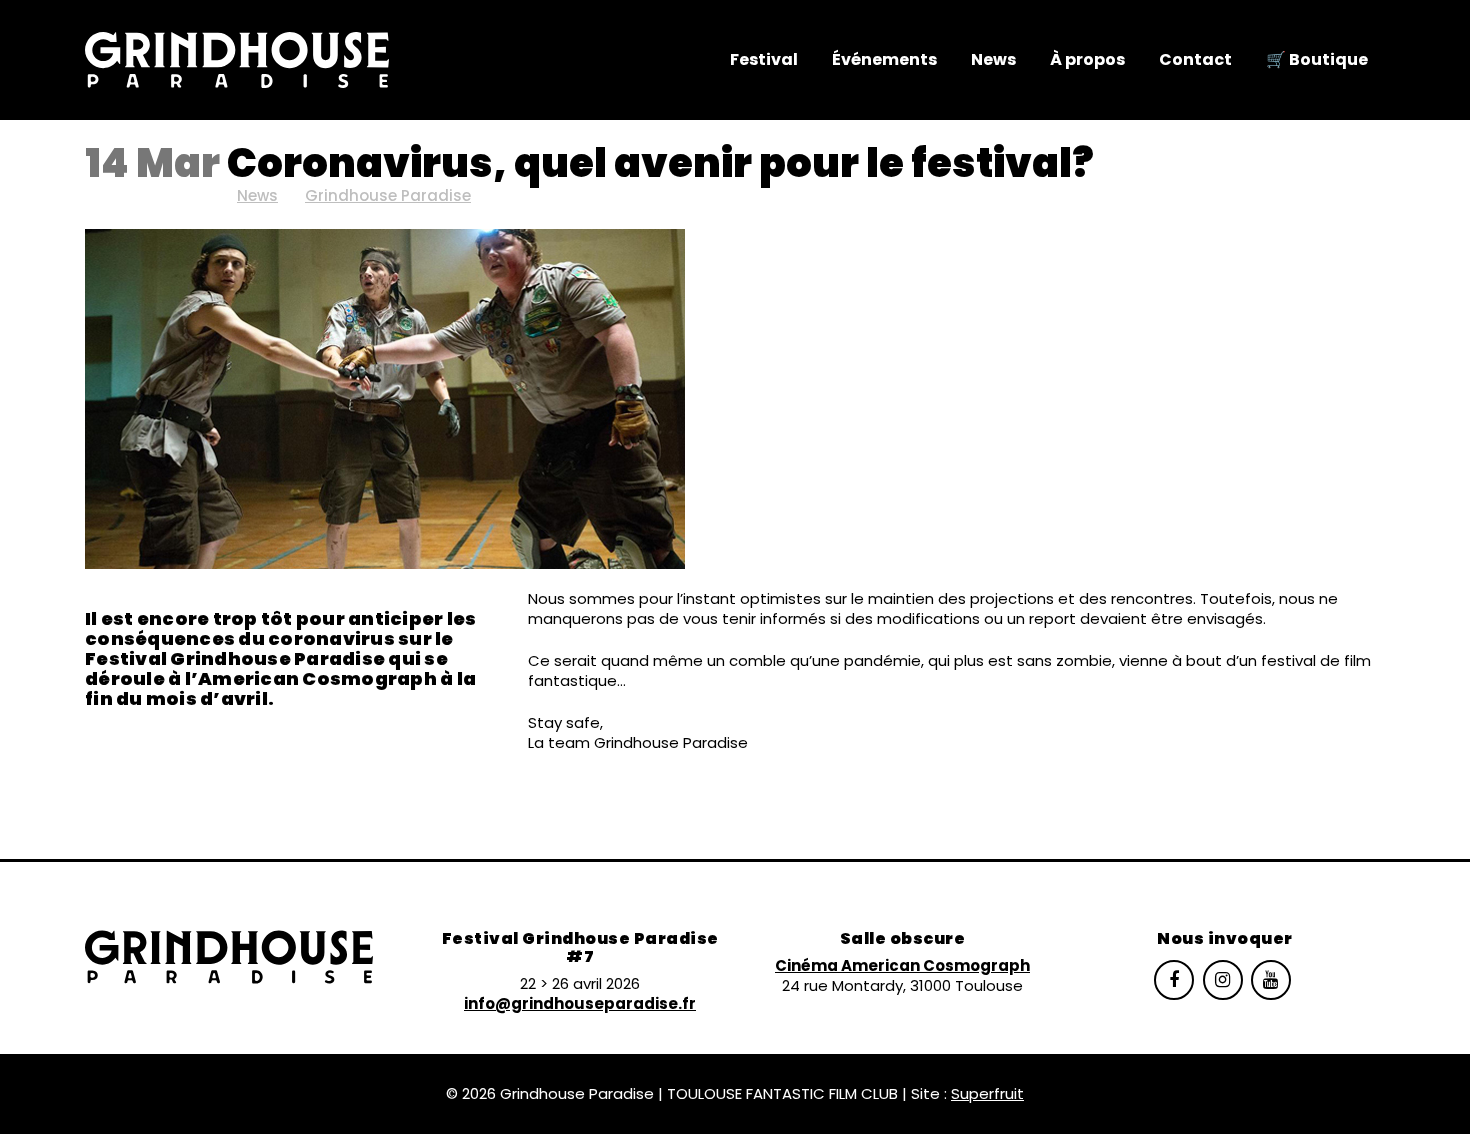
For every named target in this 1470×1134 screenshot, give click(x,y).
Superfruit (987, 1093)
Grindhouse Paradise (388, 195)
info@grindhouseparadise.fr (580, 1003)
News (257, 195)
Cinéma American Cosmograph (902, 965)
